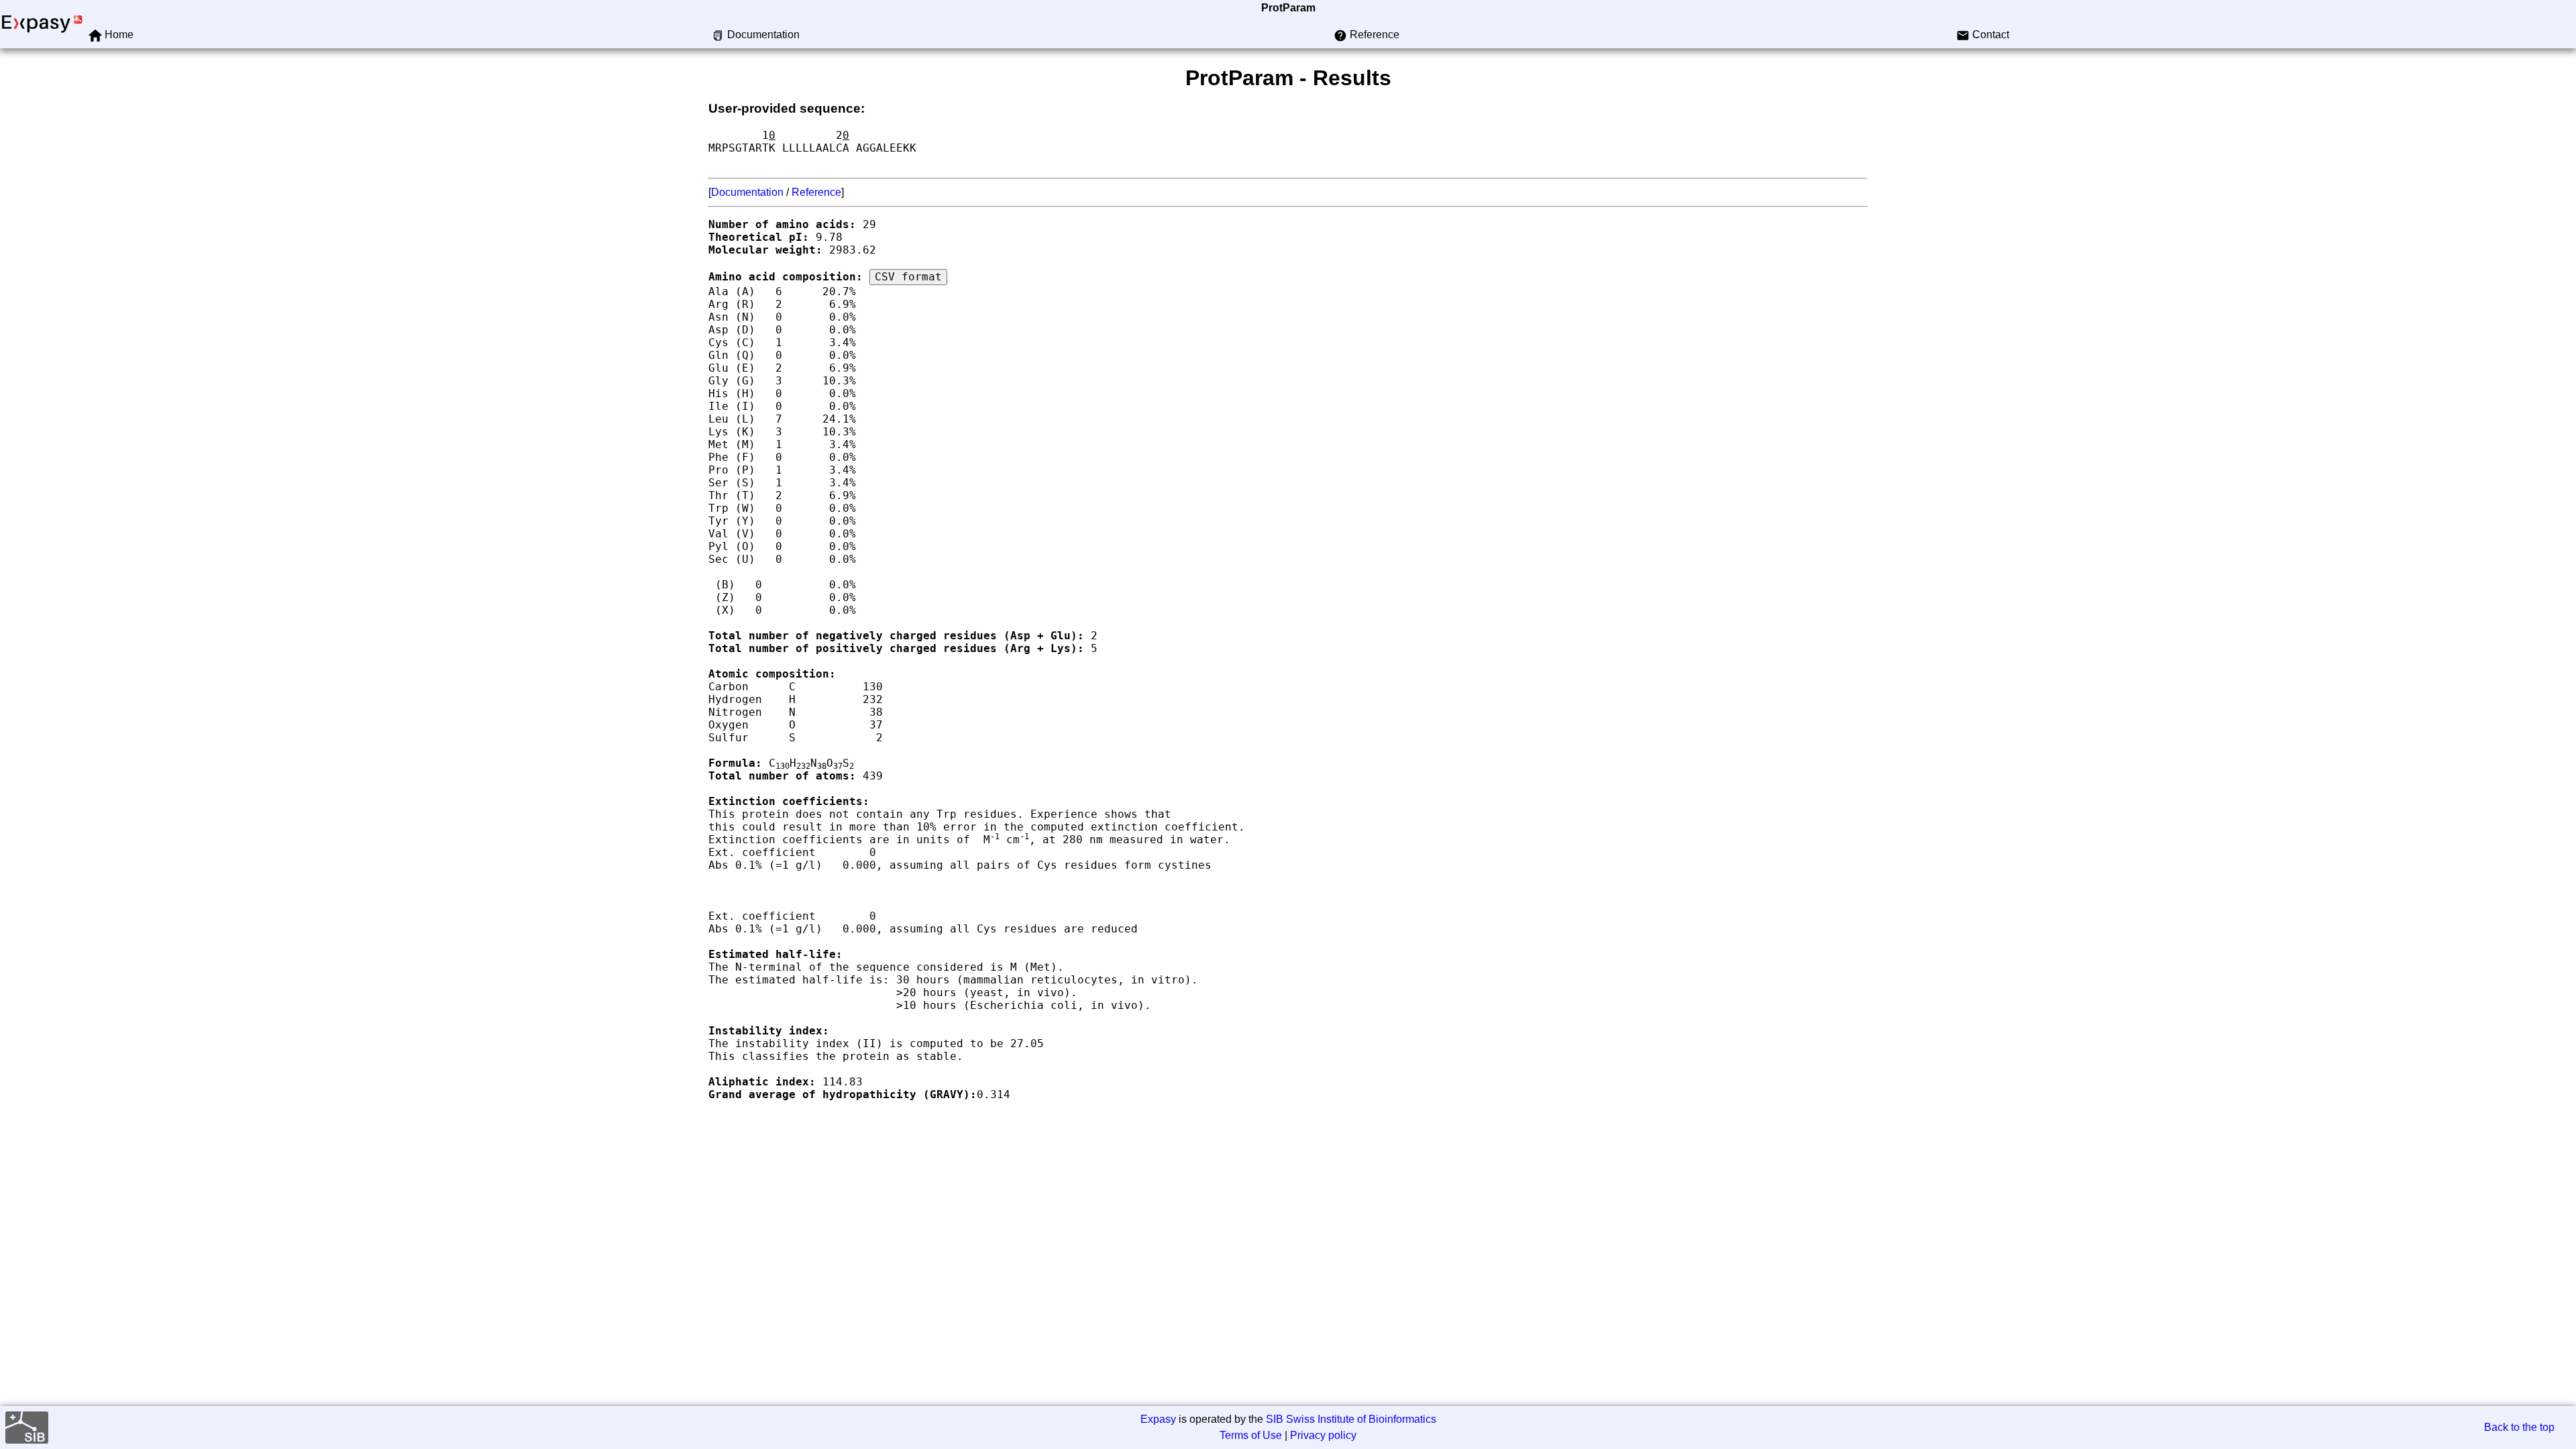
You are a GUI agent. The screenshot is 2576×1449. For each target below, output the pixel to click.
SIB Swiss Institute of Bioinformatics (1351, 1419)
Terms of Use (1251, 1435)
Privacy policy (1323, 1435)
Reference (816, 192)
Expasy (1158, 1419)
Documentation (747, 192)
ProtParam (1288, 8)
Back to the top (2519, 1427)
